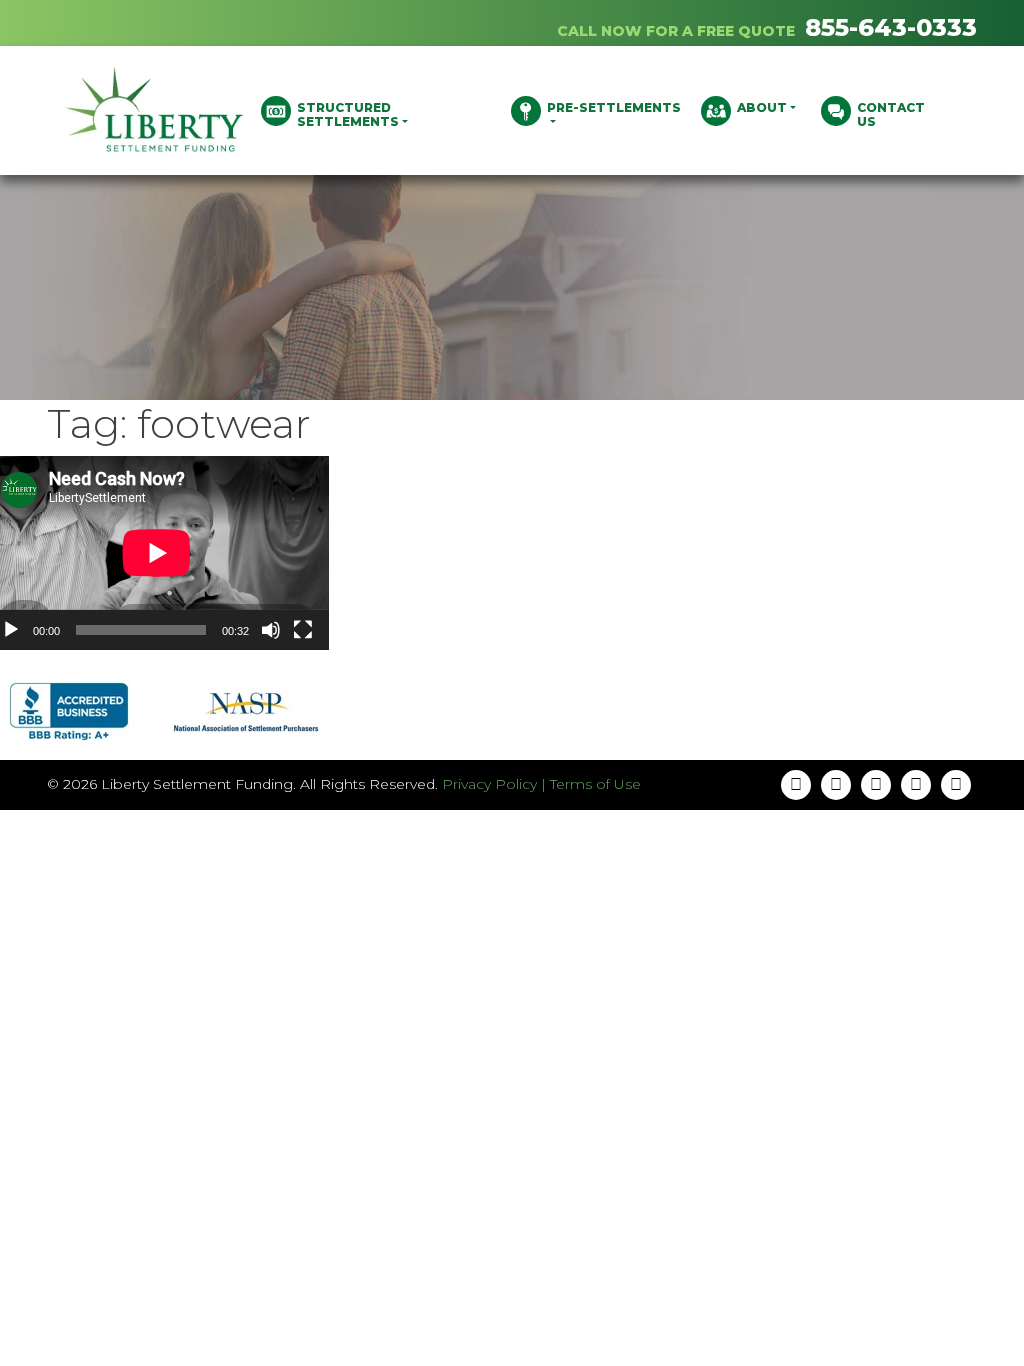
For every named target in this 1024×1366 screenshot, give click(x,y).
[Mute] (271, 630)
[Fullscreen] (303, 630)
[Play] (11, 630)
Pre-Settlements (614, 107)
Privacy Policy (489, 784)
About (762, 107)
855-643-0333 (891, 27)
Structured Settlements (348, 114)
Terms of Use (595, 784)
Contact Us (891, 114)
